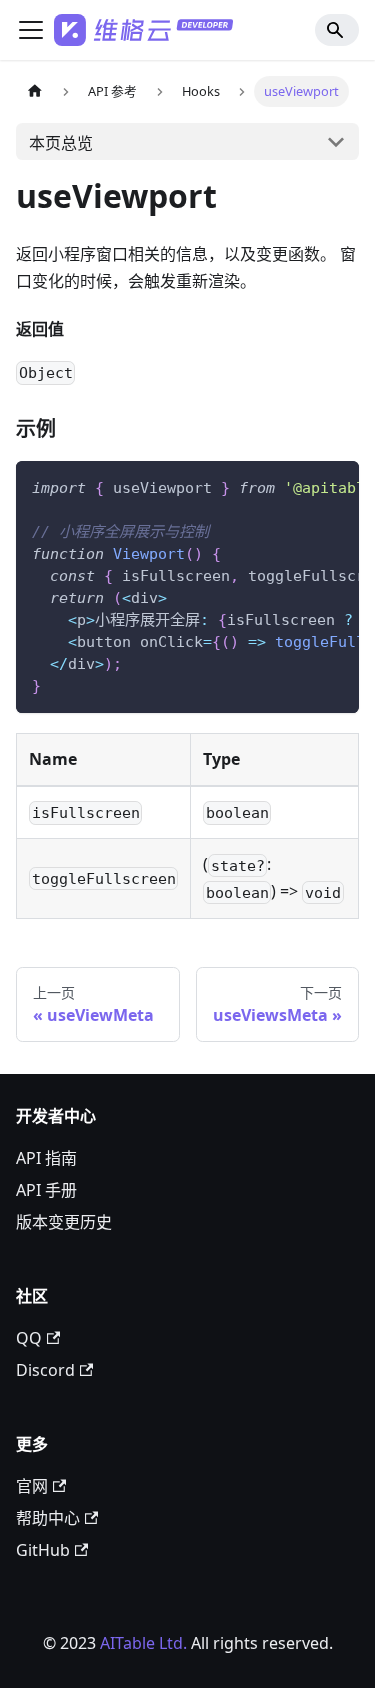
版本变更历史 (64, 1222)
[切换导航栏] (31, 30)
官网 (32, 1486)
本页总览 (61, 143)
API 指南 (46, 1158)
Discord (45, 1370)
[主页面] (35, 91)
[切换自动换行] (298, 486)
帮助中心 (48, 1518)
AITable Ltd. (143, 1643)
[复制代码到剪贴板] (334, 486)
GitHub (43, 1550)
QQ (29, 1338)
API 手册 (46, 1190)
